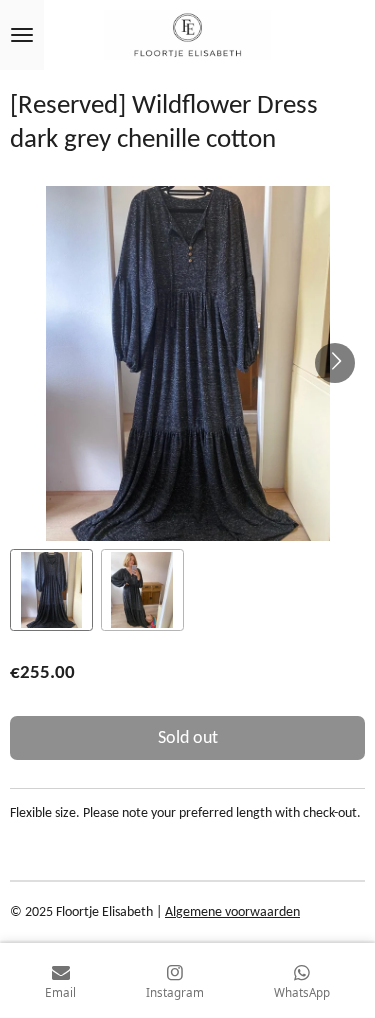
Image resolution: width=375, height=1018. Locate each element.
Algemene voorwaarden (232, 912)
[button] (51, 590)
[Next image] (335, 363)
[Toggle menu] (22, 35)
